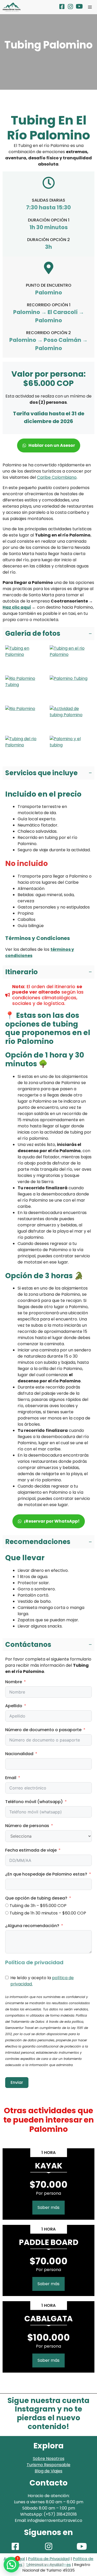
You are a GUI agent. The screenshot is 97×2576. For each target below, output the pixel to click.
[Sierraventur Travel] (12, 7)
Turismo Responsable (48, 2465)
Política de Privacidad (49, 2559)
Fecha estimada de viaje (31, 1850)
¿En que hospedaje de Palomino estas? (46, 1874)
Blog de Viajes (48, 2471)
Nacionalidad (19, 1754)
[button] (48, 634)
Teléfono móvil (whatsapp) (34, 1802)
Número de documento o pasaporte (43, 1730)
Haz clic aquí (17, 607)
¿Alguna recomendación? (32, 1926)
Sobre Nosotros (49, 2459)
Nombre (14, 1682)
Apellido (14, 1706)
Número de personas (27, 1826)
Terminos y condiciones (48, 2565)
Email (11, 1778)
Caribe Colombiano (57, 477)
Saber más (48, 2207)
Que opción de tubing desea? (36, 1898)
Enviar (17, 2082)
